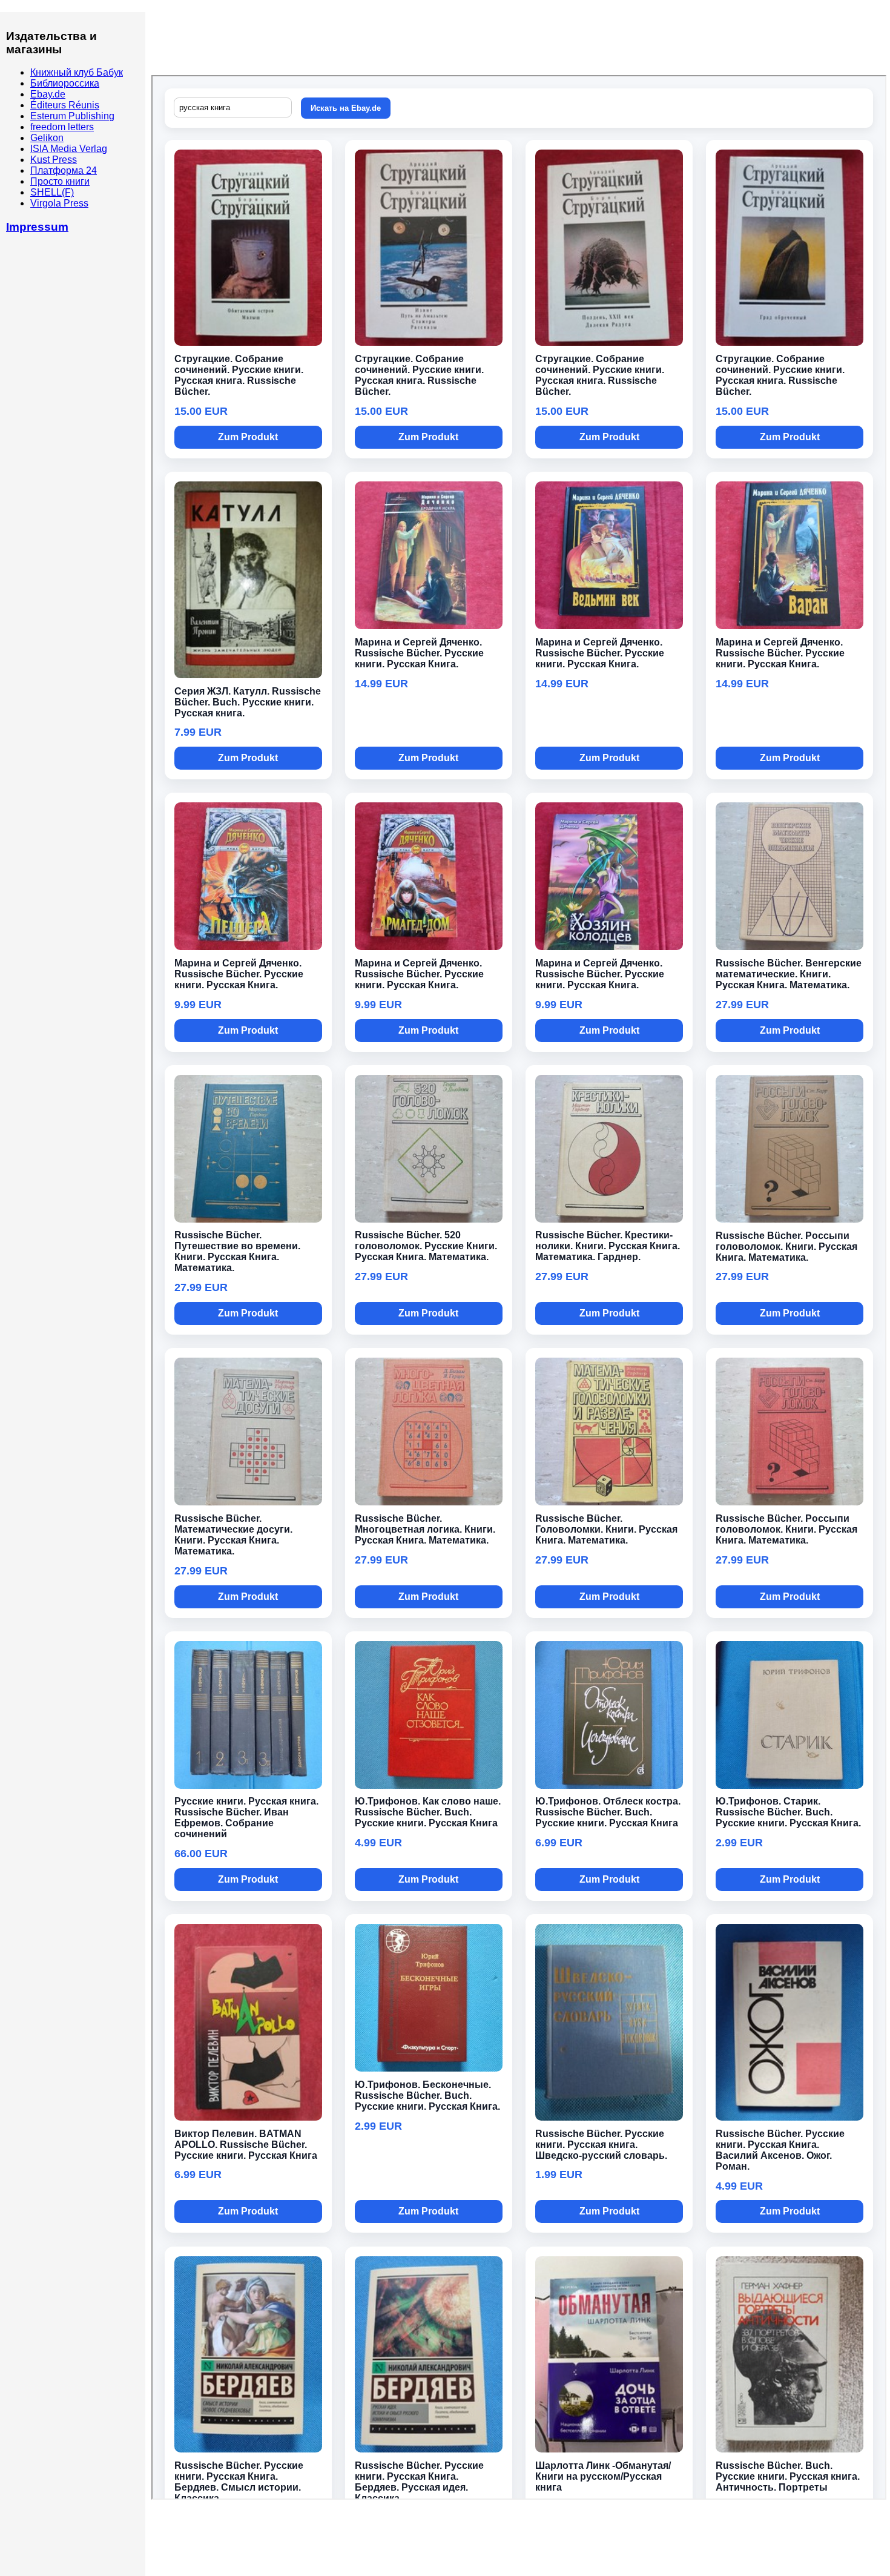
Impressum (37, 227)
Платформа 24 (64, 170)
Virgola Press (59, 203)
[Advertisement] (372, 45)
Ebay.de (48, 94)
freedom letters (62, 127)
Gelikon (47, 138)
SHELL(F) (52, 192)
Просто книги (60, 181)
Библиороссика (65, 83)
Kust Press (54, 160)
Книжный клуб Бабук (77, 72)
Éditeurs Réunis (65, 105)
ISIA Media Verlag (69, 149)
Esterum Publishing (72, 116)
